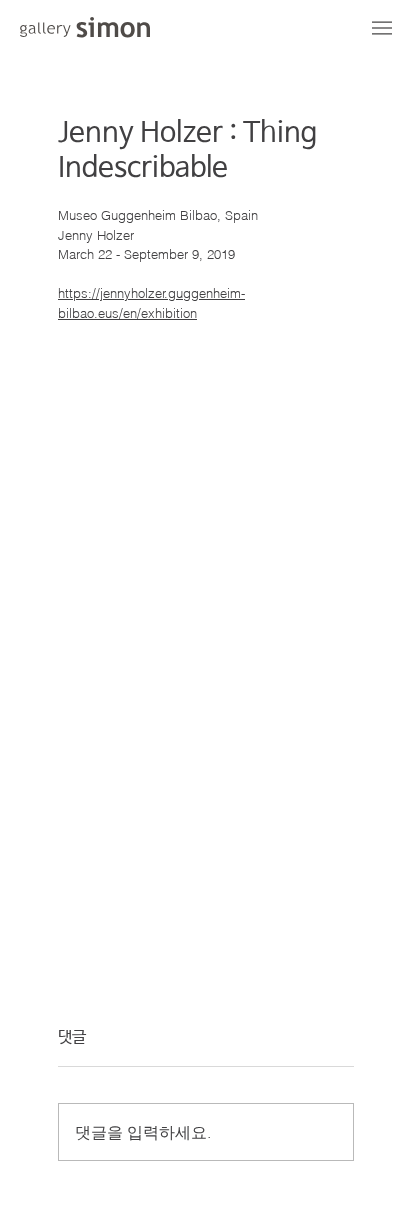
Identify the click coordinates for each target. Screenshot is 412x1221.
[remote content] (206, 598)
